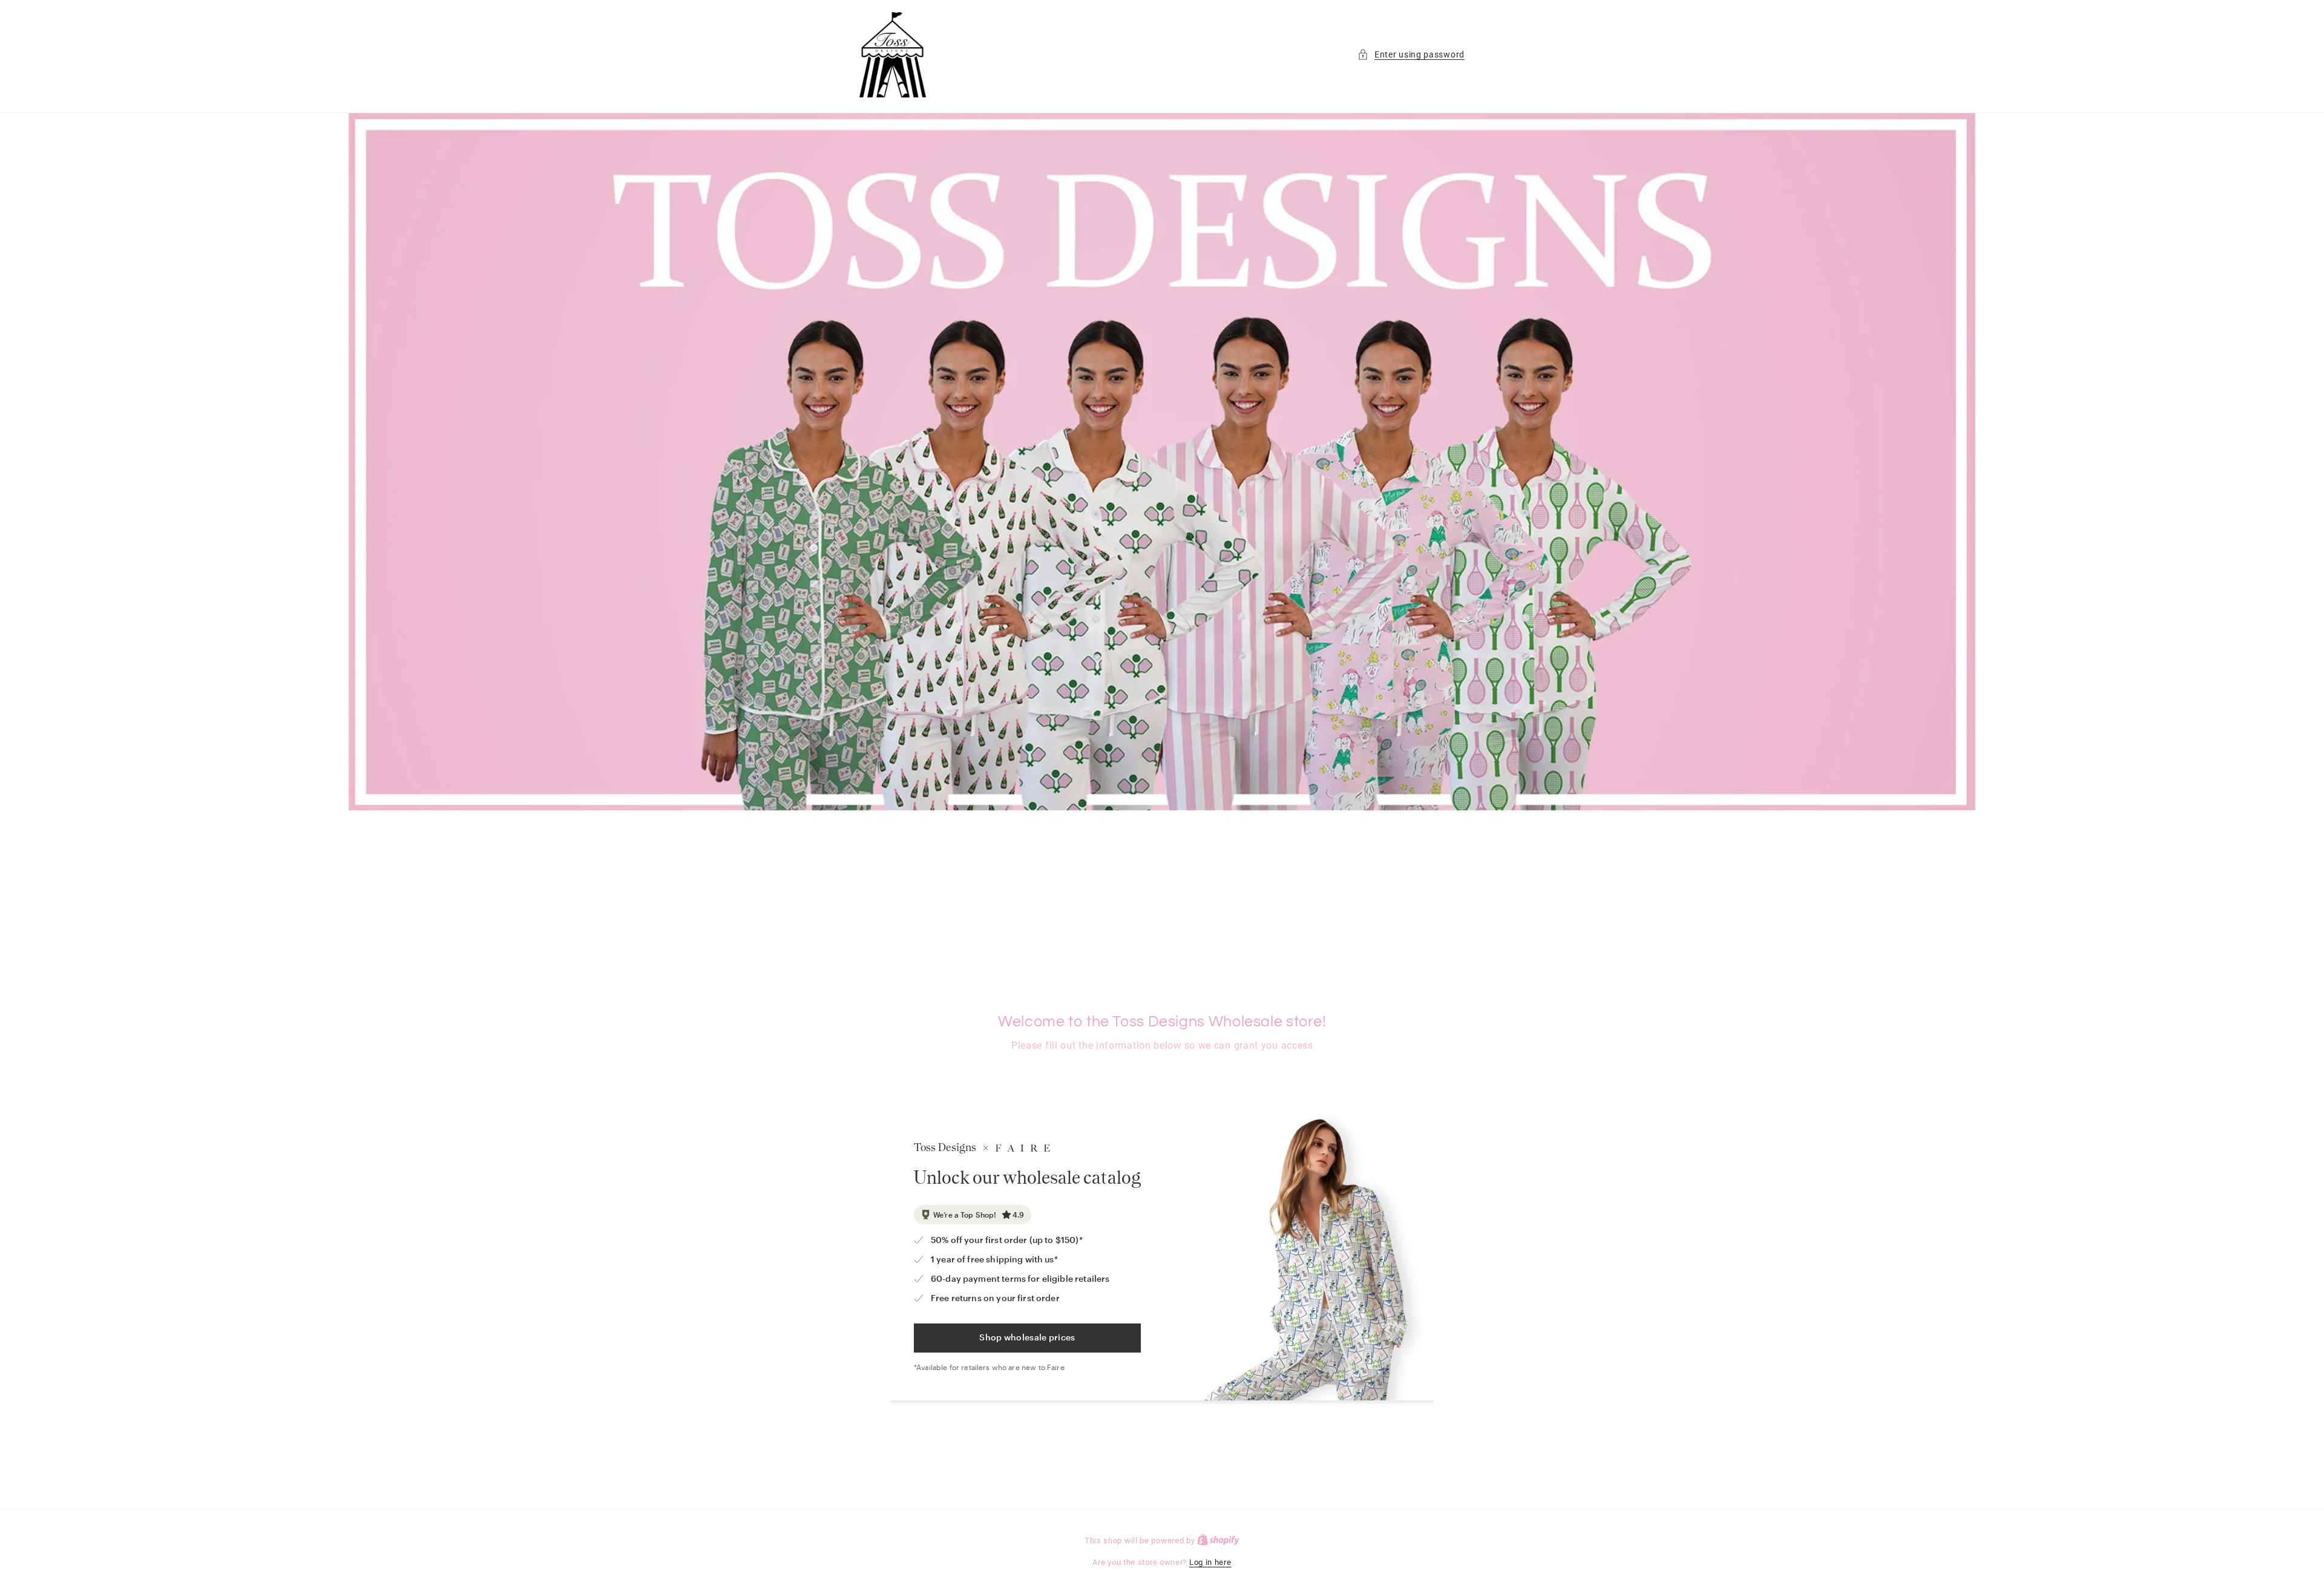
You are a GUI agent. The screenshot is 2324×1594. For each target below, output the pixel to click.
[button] (1411, 55)
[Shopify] (1218, 1540)
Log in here (1210, 1562)
